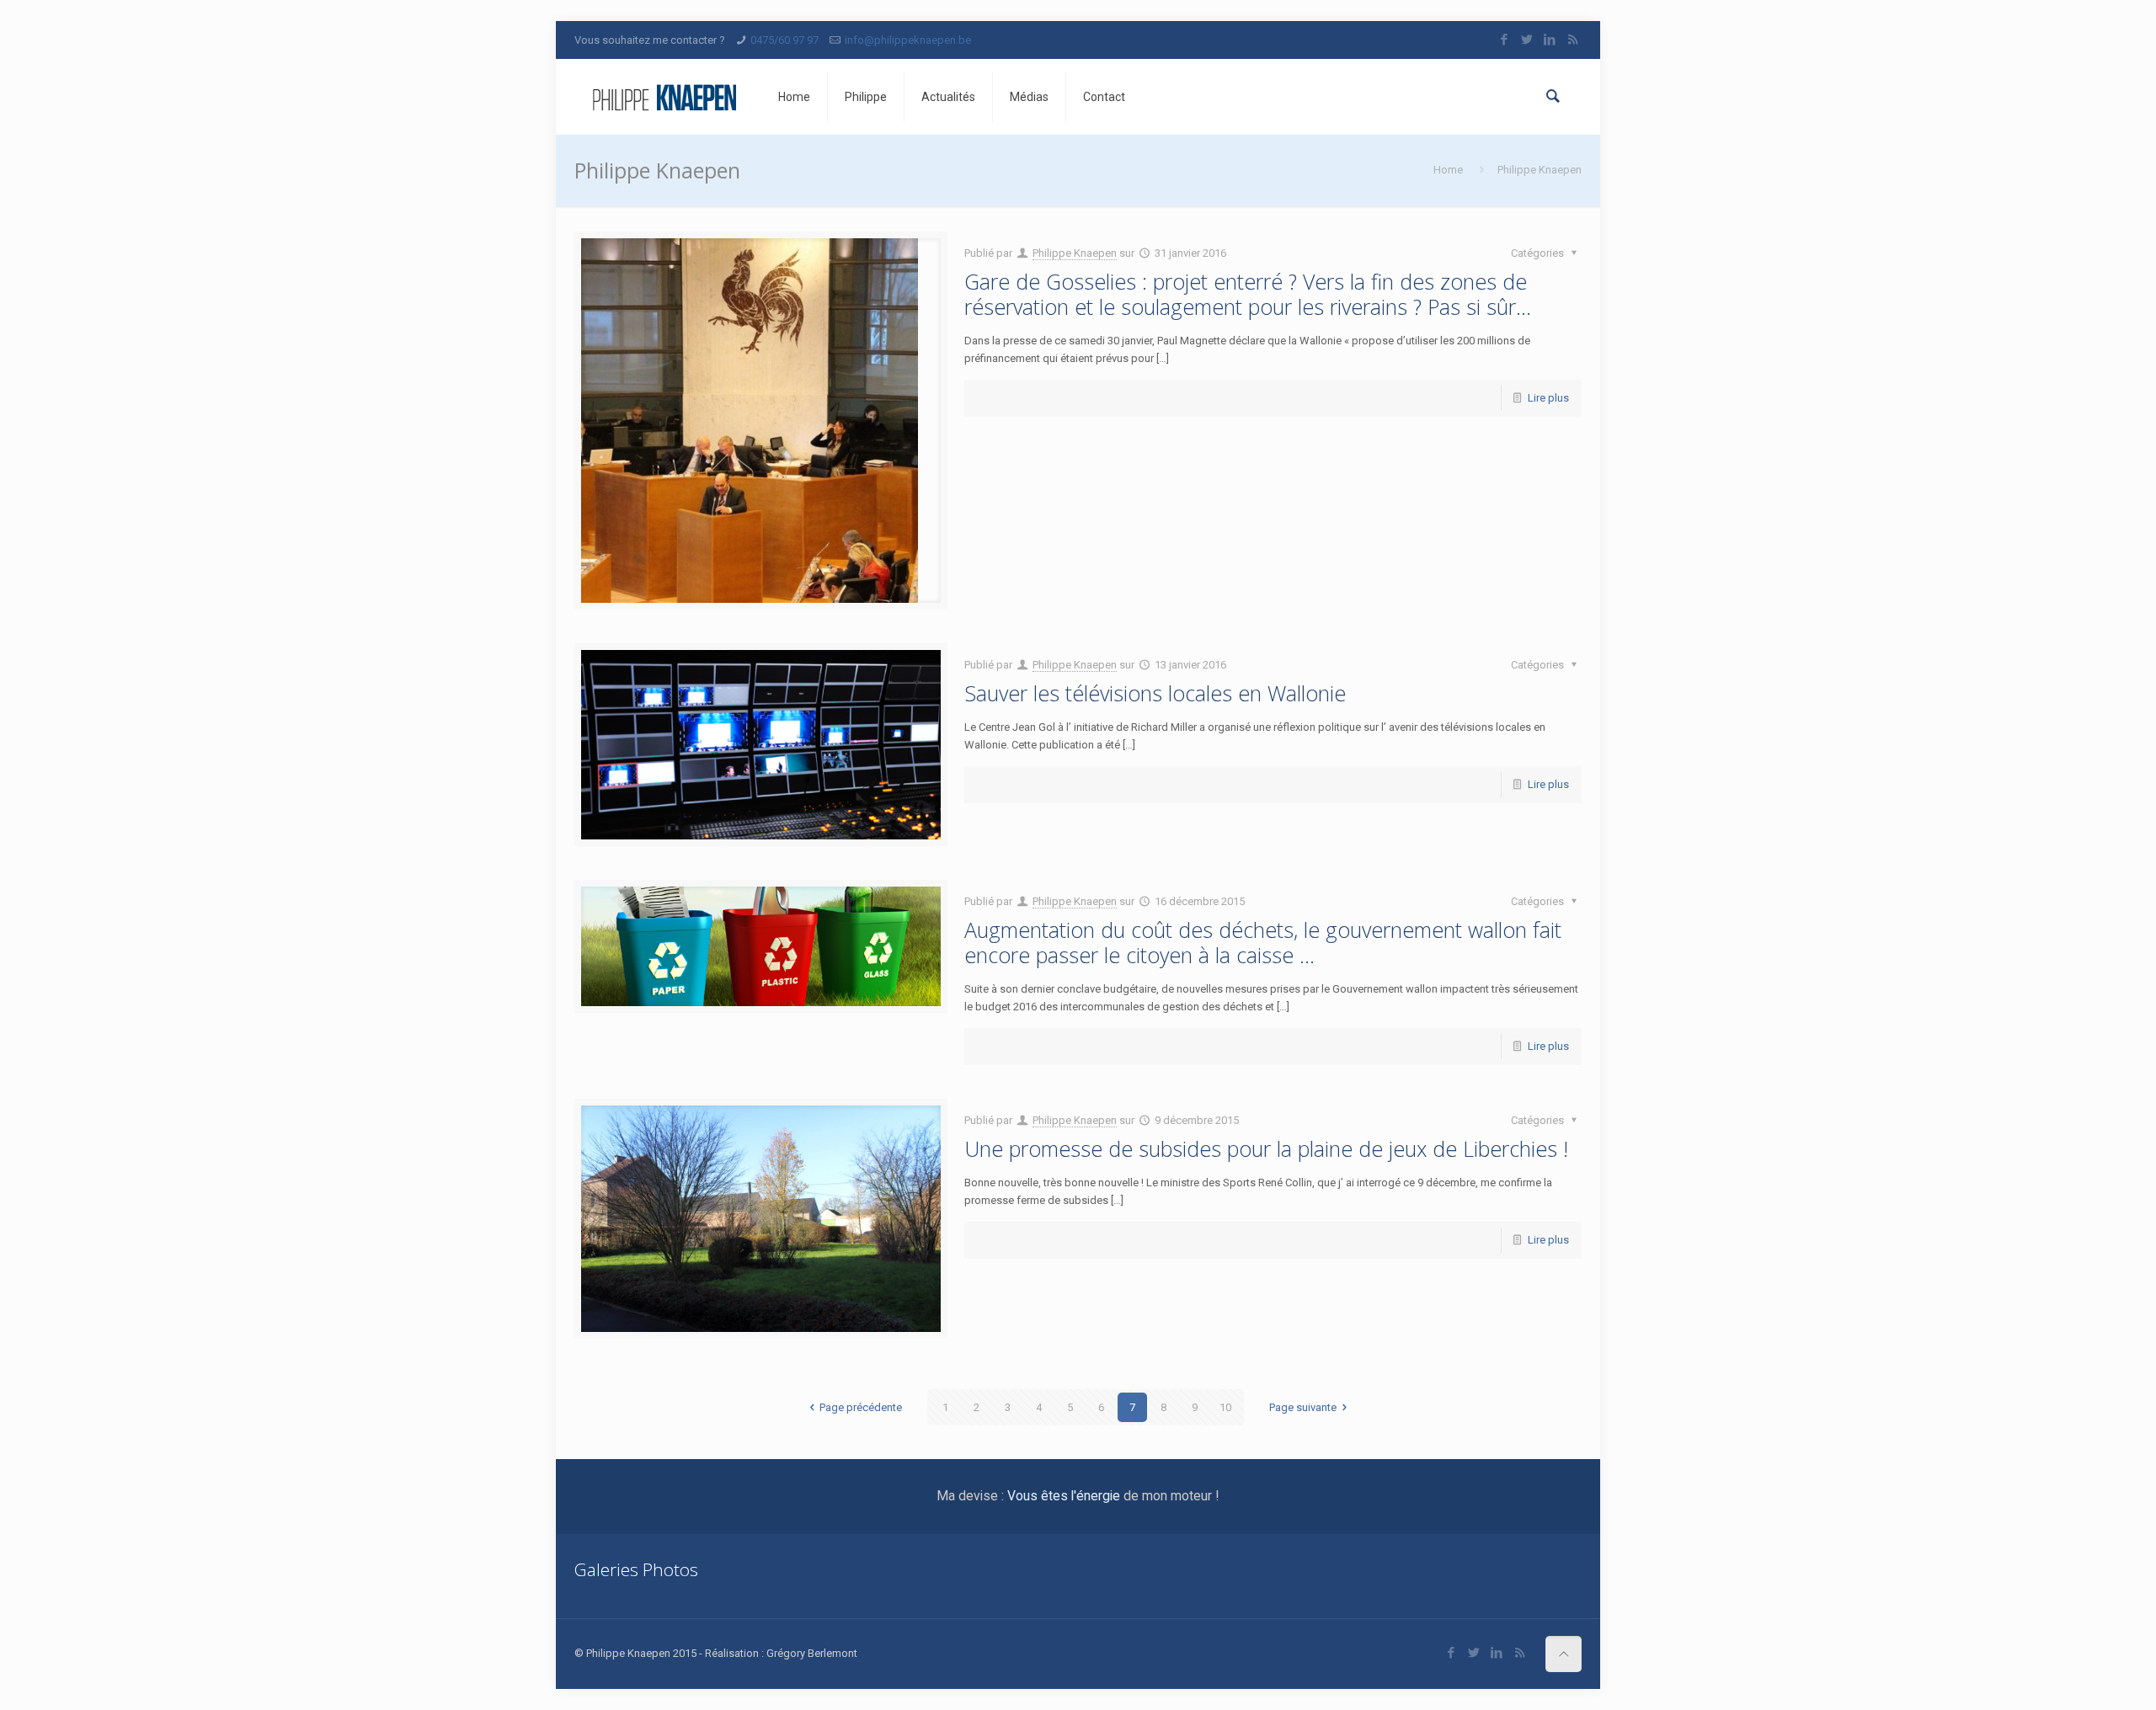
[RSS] (1573, 40)
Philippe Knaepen (1075, 253)
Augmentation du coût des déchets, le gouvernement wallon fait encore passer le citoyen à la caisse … (1263, 942)
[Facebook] (1505, 40)
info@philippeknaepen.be (908, 40)
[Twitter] (1527, 40)
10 (1225, 1407)
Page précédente (861, 1407)
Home (1448, 170)
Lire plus (1548, 398)
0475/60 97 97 (784, 40)
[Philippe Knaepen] (664, 97)
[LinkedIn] (1550, 40)
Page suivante (1303, 1407)
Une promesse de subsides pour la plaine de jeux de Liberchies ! (1266, 1148)
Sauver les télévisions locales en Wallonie (1155, 693)
